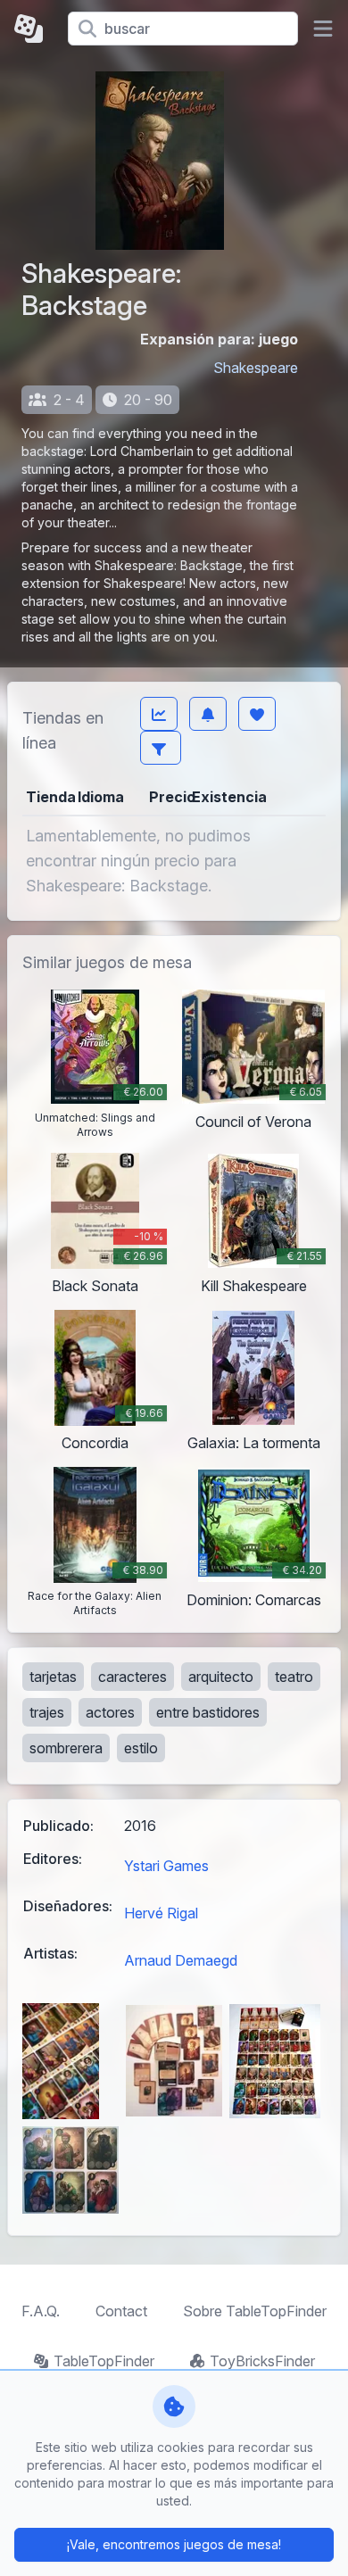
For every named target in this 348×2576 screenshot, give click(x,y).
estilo (141, 1748)
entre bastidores (208, 1712)
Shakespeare (256, 368)
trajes (47, 1712)
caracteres (133, 1677)
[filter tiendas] (161, 748)
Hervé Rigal (161, 1913)
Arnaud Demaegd (181, 1960)
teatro (294, 1677)
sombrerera (66, 1748)
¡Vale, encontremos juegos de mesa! (174, 2544)
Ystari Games (166, 1866)
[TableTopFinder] (34, 29)
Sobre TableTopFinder (255, 2311)
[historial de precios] (159, 714)
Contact (121, 2311)
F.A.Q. (41, 2311)
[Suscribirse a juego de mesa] (208, 714)
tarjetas (53, 1677)
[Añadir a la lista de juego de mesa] (257, 714)
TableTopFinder (104, 2361)
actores (110, 1712)
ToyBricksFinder (262, 2361)
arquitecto (221, 1677)
